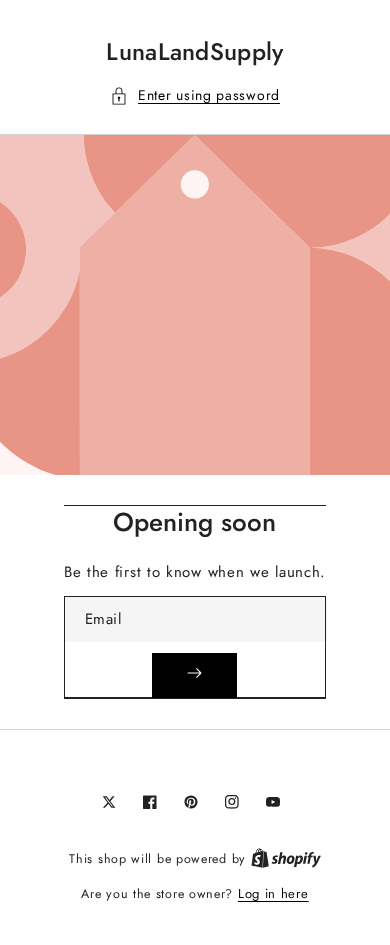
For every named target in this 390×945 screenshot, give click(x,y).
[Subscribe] (194, 675)
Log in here (273, 893)
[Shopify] (286, 858)
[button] (195, 95)
